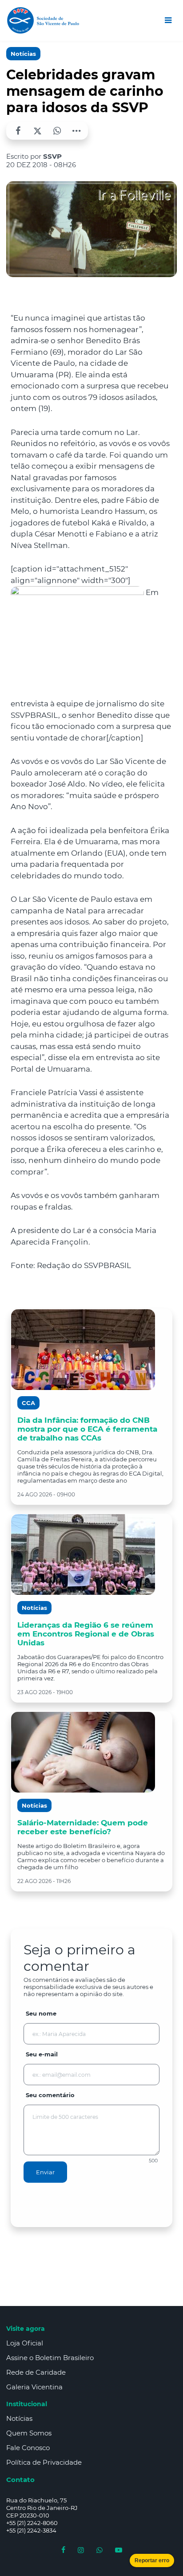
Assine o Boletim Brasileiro (50, 2358)
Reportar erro (152, 2560)
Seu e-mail (42, 2054)
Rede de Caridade (36, 2372)
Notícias (23, 54)
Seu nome (41, 2013)
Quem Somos (29, 2433)
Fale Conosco (28, 2448)
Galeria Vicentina (34, 2387)
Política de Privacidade (44, 2462)
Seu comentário (50, 2095)
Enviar (45, 2172)
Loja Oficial (25, 2343)
